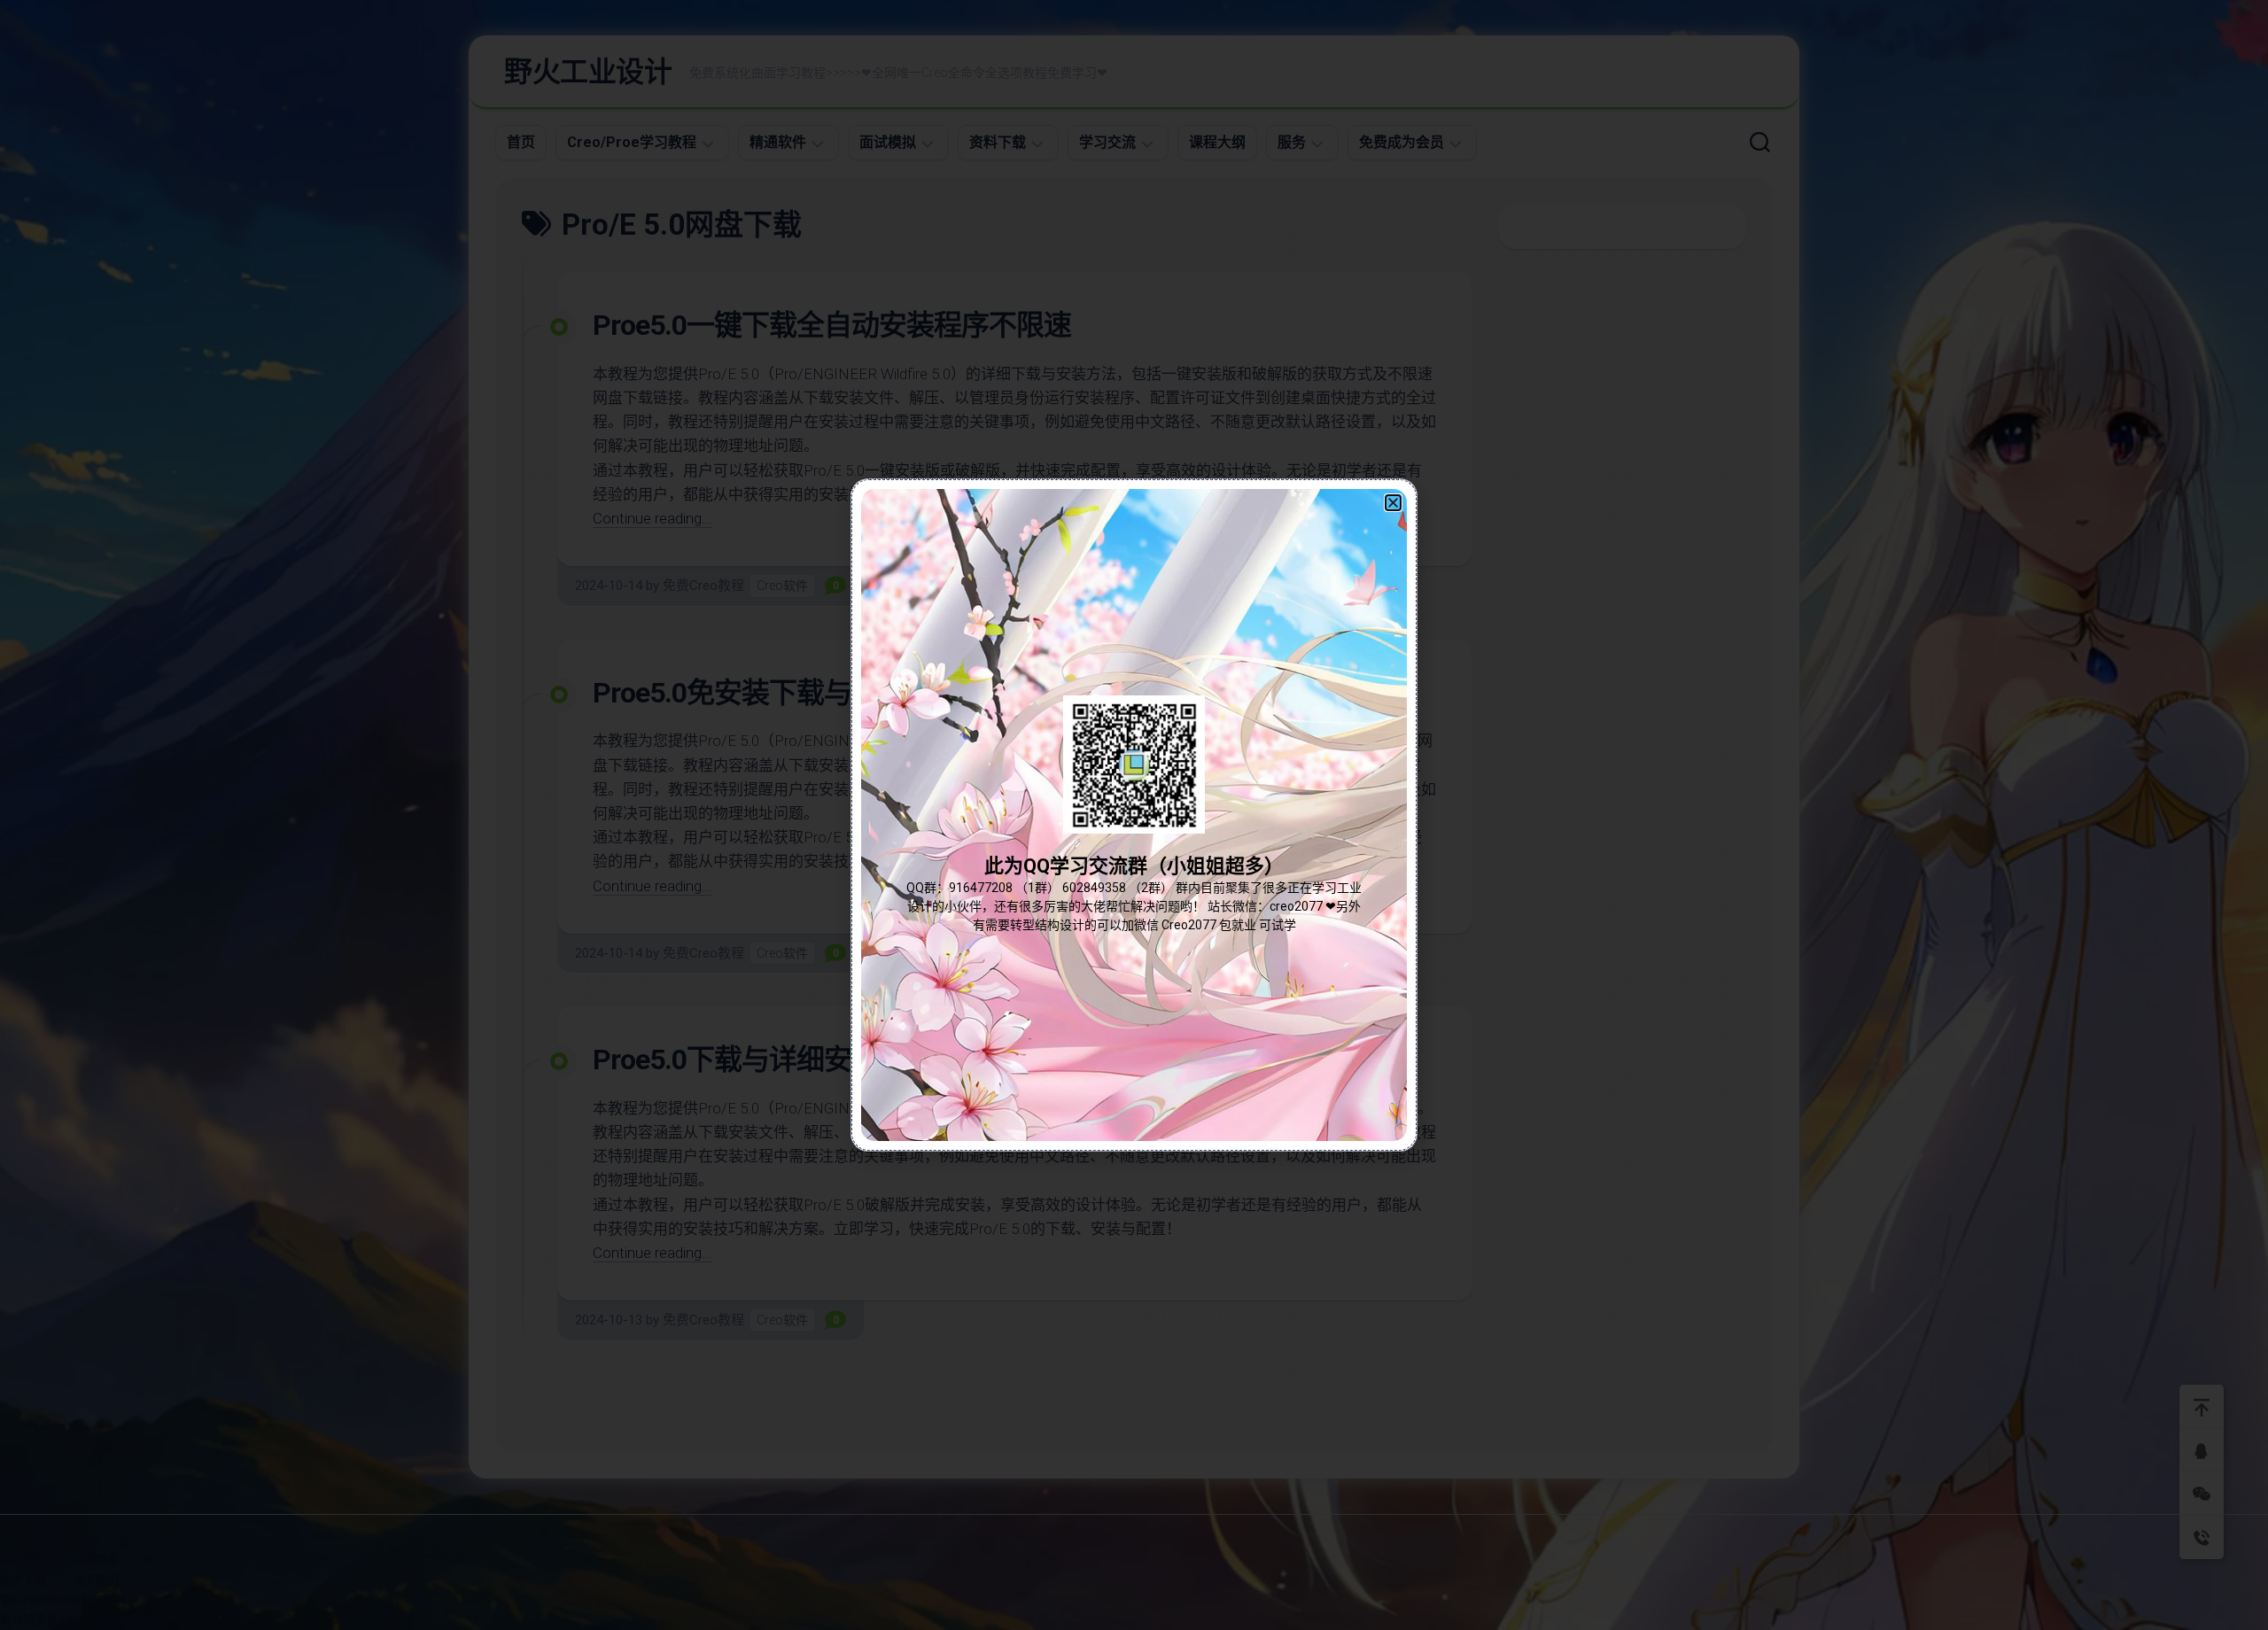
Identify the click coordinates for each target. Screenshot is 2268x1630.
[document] (1134, 815)
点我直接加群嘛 (1134, 854)
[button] (1393, 503)
